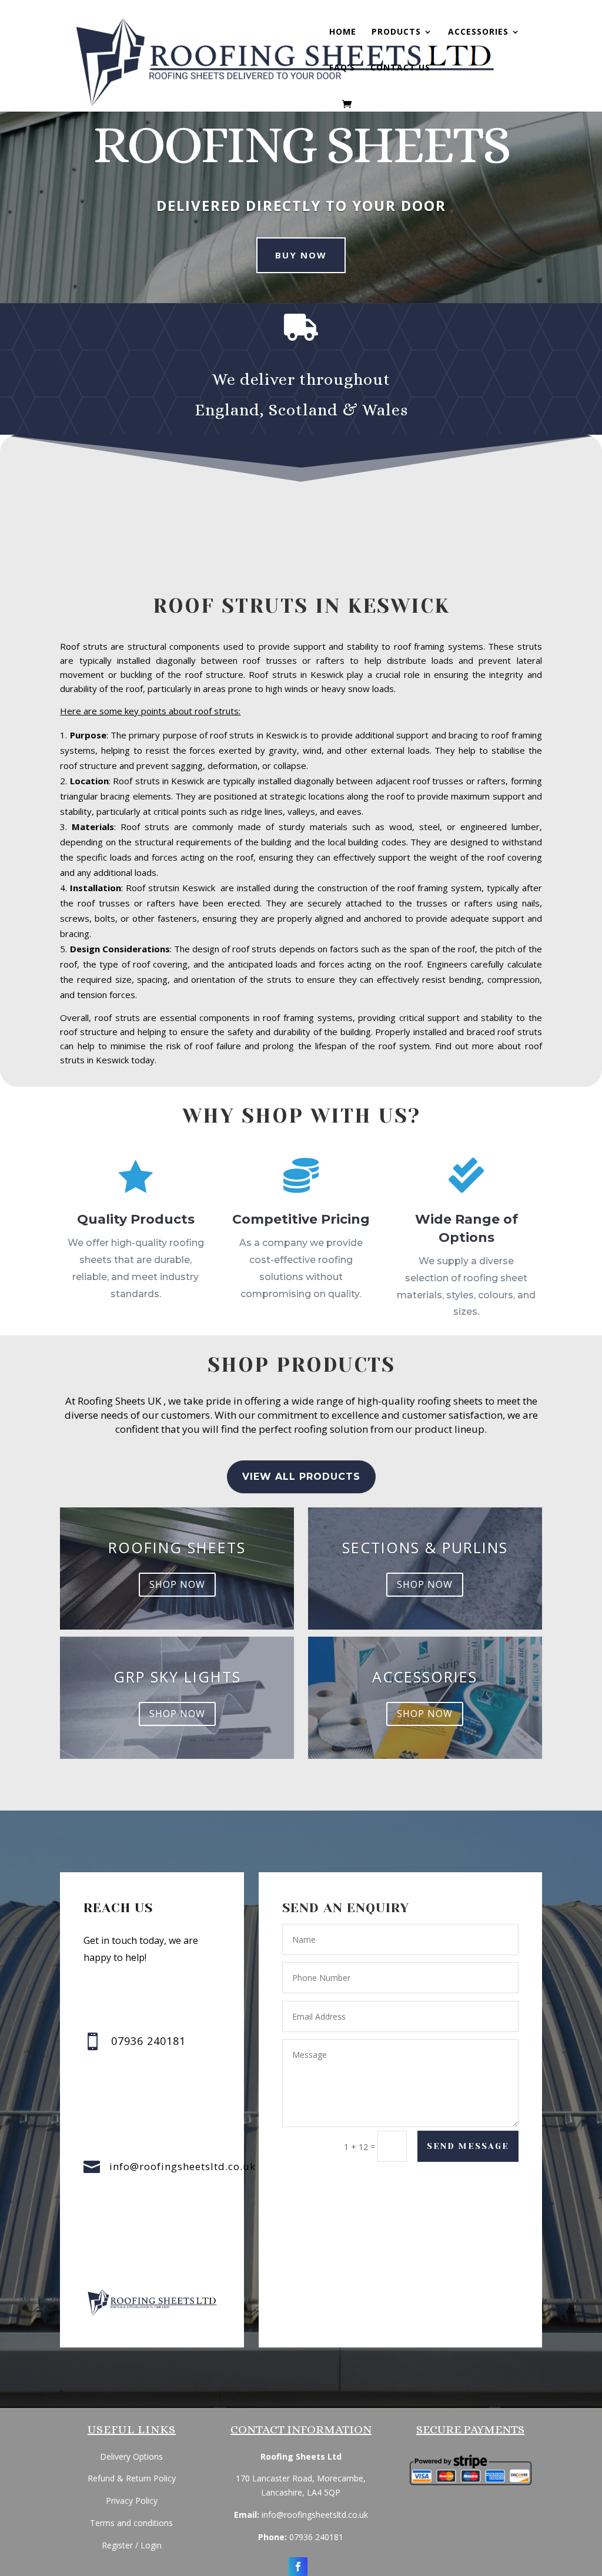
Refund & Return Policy (132, 2478)
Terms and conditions (131, 2523)
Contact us (400, 68)
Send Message (468, 2146)
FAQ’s (342, 68)
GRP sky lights (177, 1677)
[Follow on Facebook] (298, 2567)
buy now (301, 255)
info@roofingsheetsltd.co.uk (183, 2166)
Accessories (478, 32)
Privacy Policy (132, 2501)
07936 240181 (316, 2537)
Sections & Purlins (425, 1547)
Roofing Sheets (177, 1547)
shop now (177, 1584)
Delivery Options (131, 2456)
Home (343, 32)
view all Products (301, 1477)
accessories (425, 1677)
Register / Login (132, 2545)
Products (396, 32)
